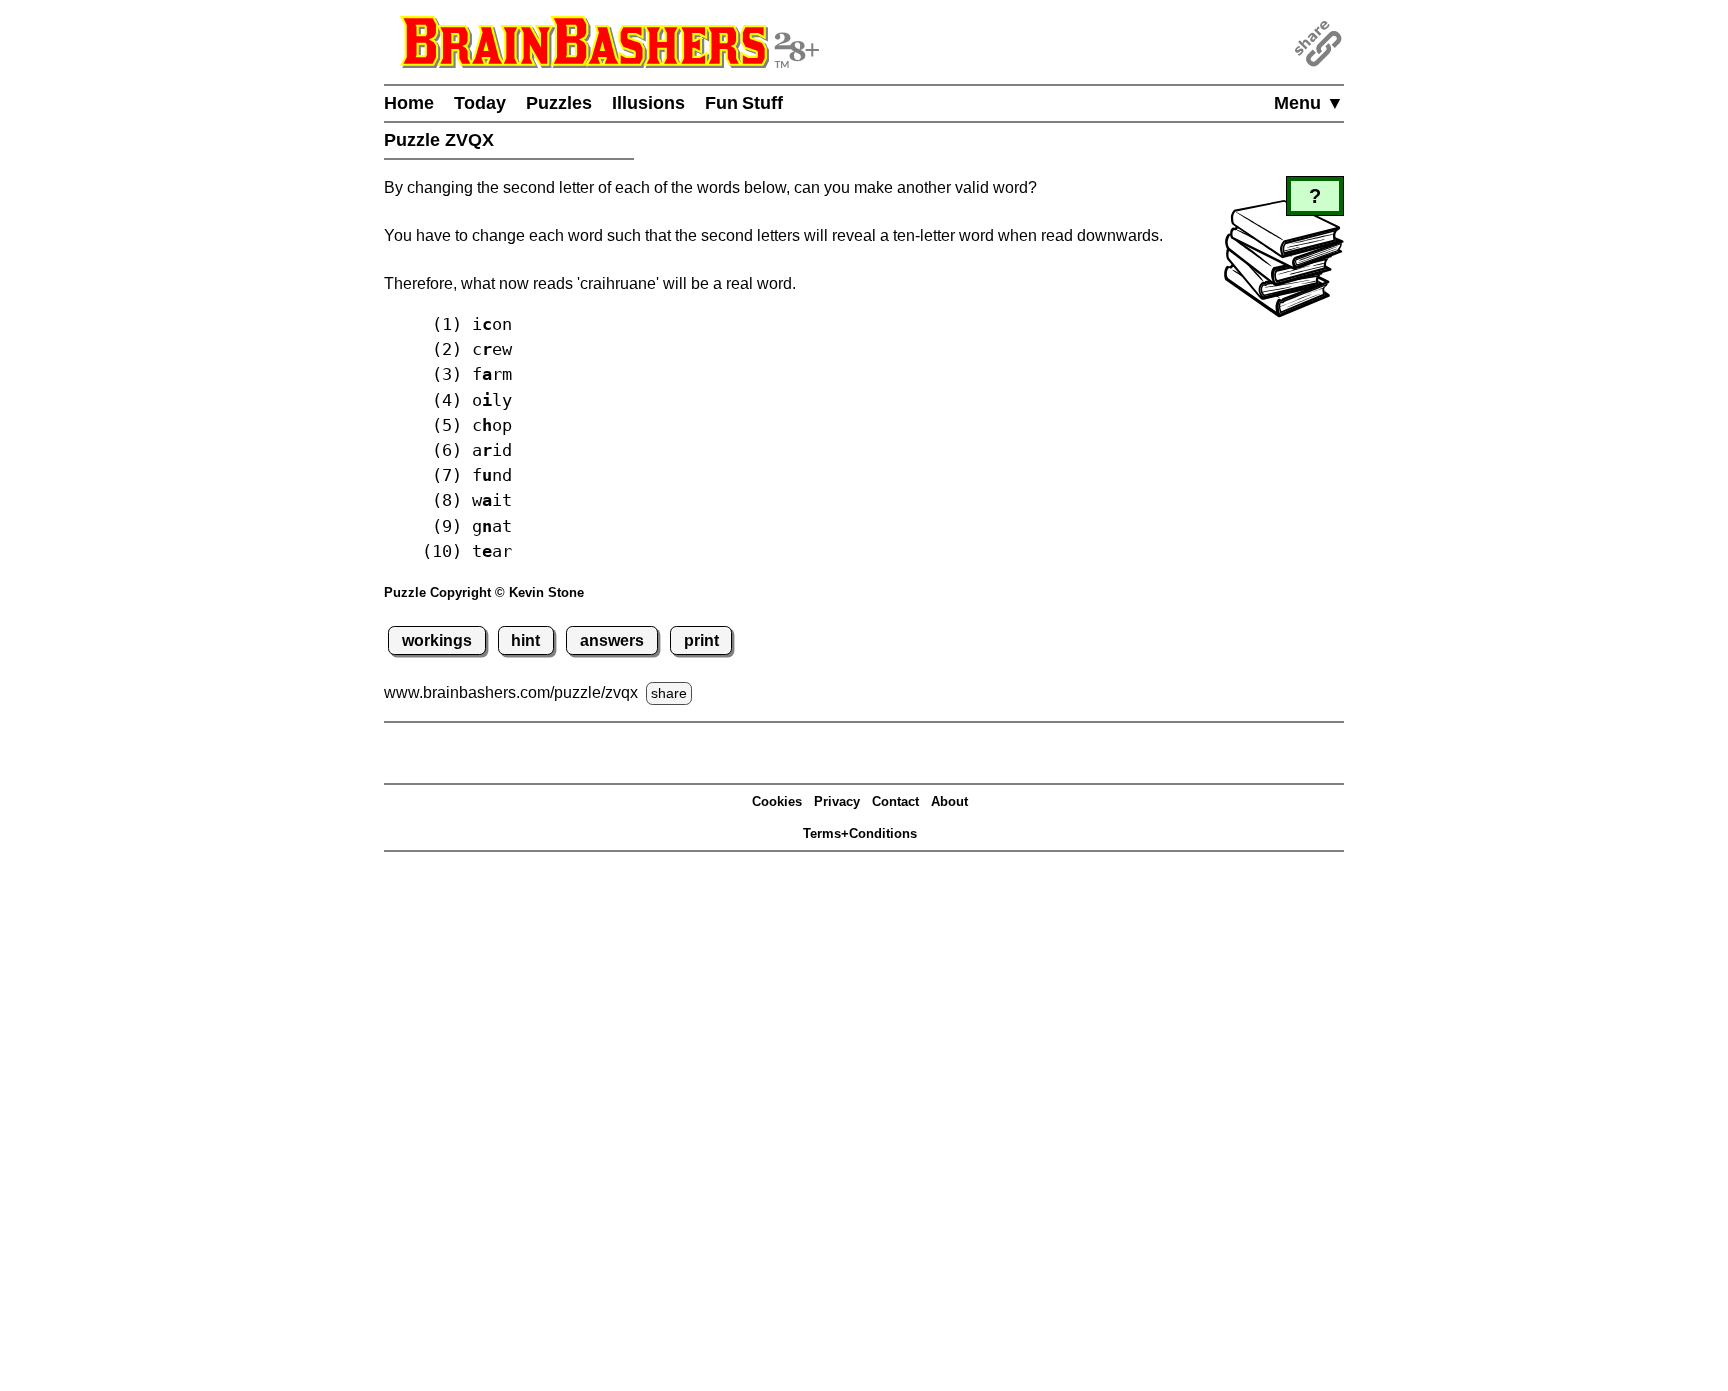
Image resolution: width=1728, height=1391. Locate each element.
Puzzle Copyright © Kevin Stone (484, 592)
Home (409, 103)
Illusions (648, 103)
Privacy (837, 801)
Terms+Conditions (860, 833)
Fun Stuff (744, 103)
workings (437, 640)
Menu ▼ (1309, 103)
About (949, 801)
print (701, 640)
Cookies (777, 801)
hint (525, 640)
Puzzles (559, 103)
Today (480, 103)
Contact (895, 801)
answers (612, 640)
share (669, 693)
